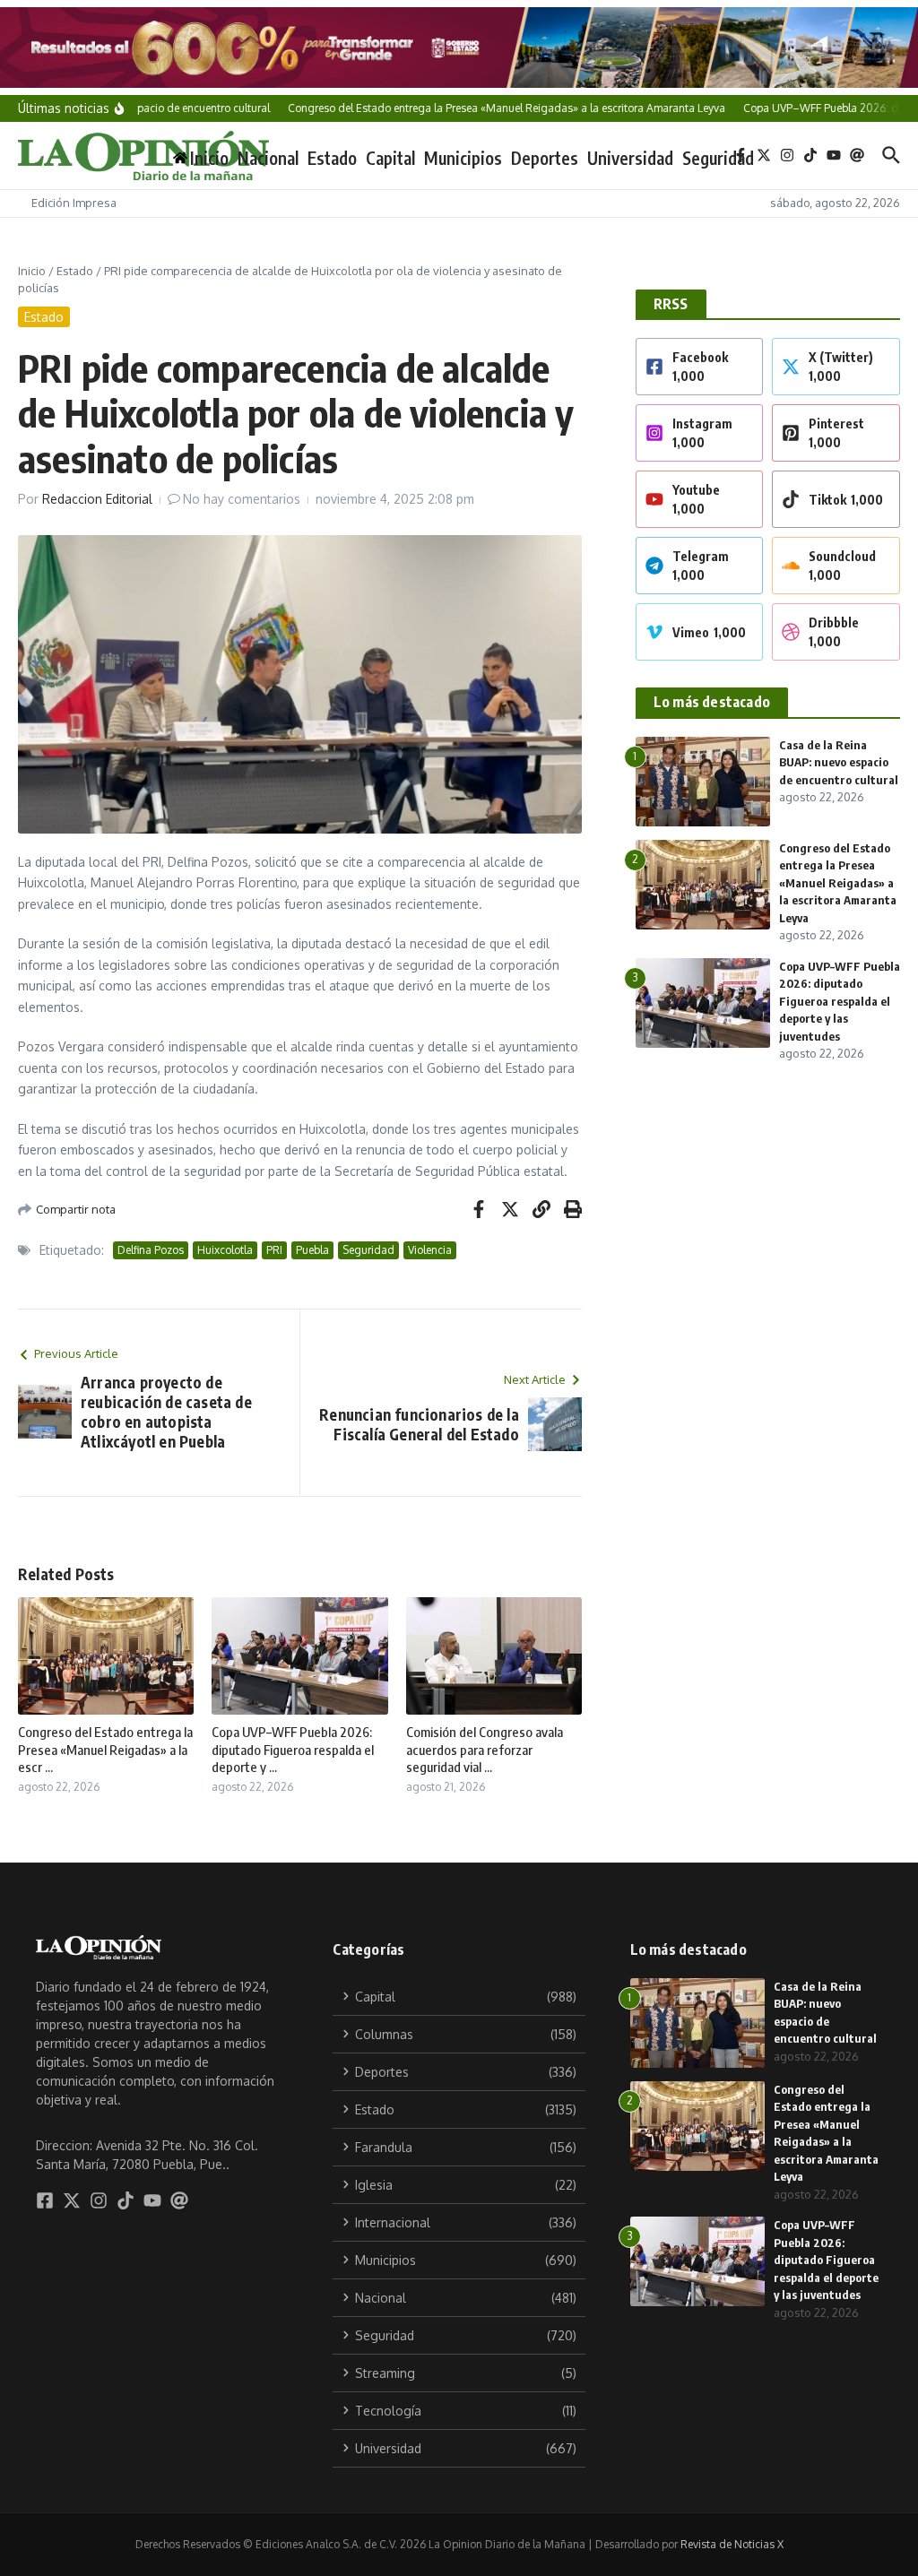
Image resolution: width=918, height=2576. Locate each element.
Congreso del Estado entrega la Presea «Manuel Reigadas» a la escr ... (105, 1749)
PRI (274, 1250)
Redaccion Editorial (97, 499)
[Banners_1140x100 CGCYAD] (459, 48)
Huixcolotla (225, 1250)
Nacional (268, 158)
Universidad (630, 158)
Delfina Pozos (151, 1250)
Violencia (430, 1250)
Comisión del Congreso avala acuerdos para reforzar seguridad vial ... (485, 1749)
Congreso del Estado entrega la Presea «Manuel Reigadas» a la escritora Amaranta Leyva (838, 883)
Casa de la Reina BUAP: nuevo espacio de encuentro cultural (839, 762)
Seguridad (718, 158)
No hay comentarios (242, 499)
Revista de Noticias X (732, 2544)
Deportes (545, 158)
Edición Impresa (74, 203)
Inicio (32, 271)
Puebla (312, 1250)
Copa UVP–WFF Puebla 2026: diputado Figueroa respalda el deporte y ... (293, 1749)
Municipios (463, 158)
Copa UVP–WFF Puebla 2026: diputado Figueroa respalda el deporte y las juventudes (840, 1001)
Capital (390, 158)
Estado (332, 158)
